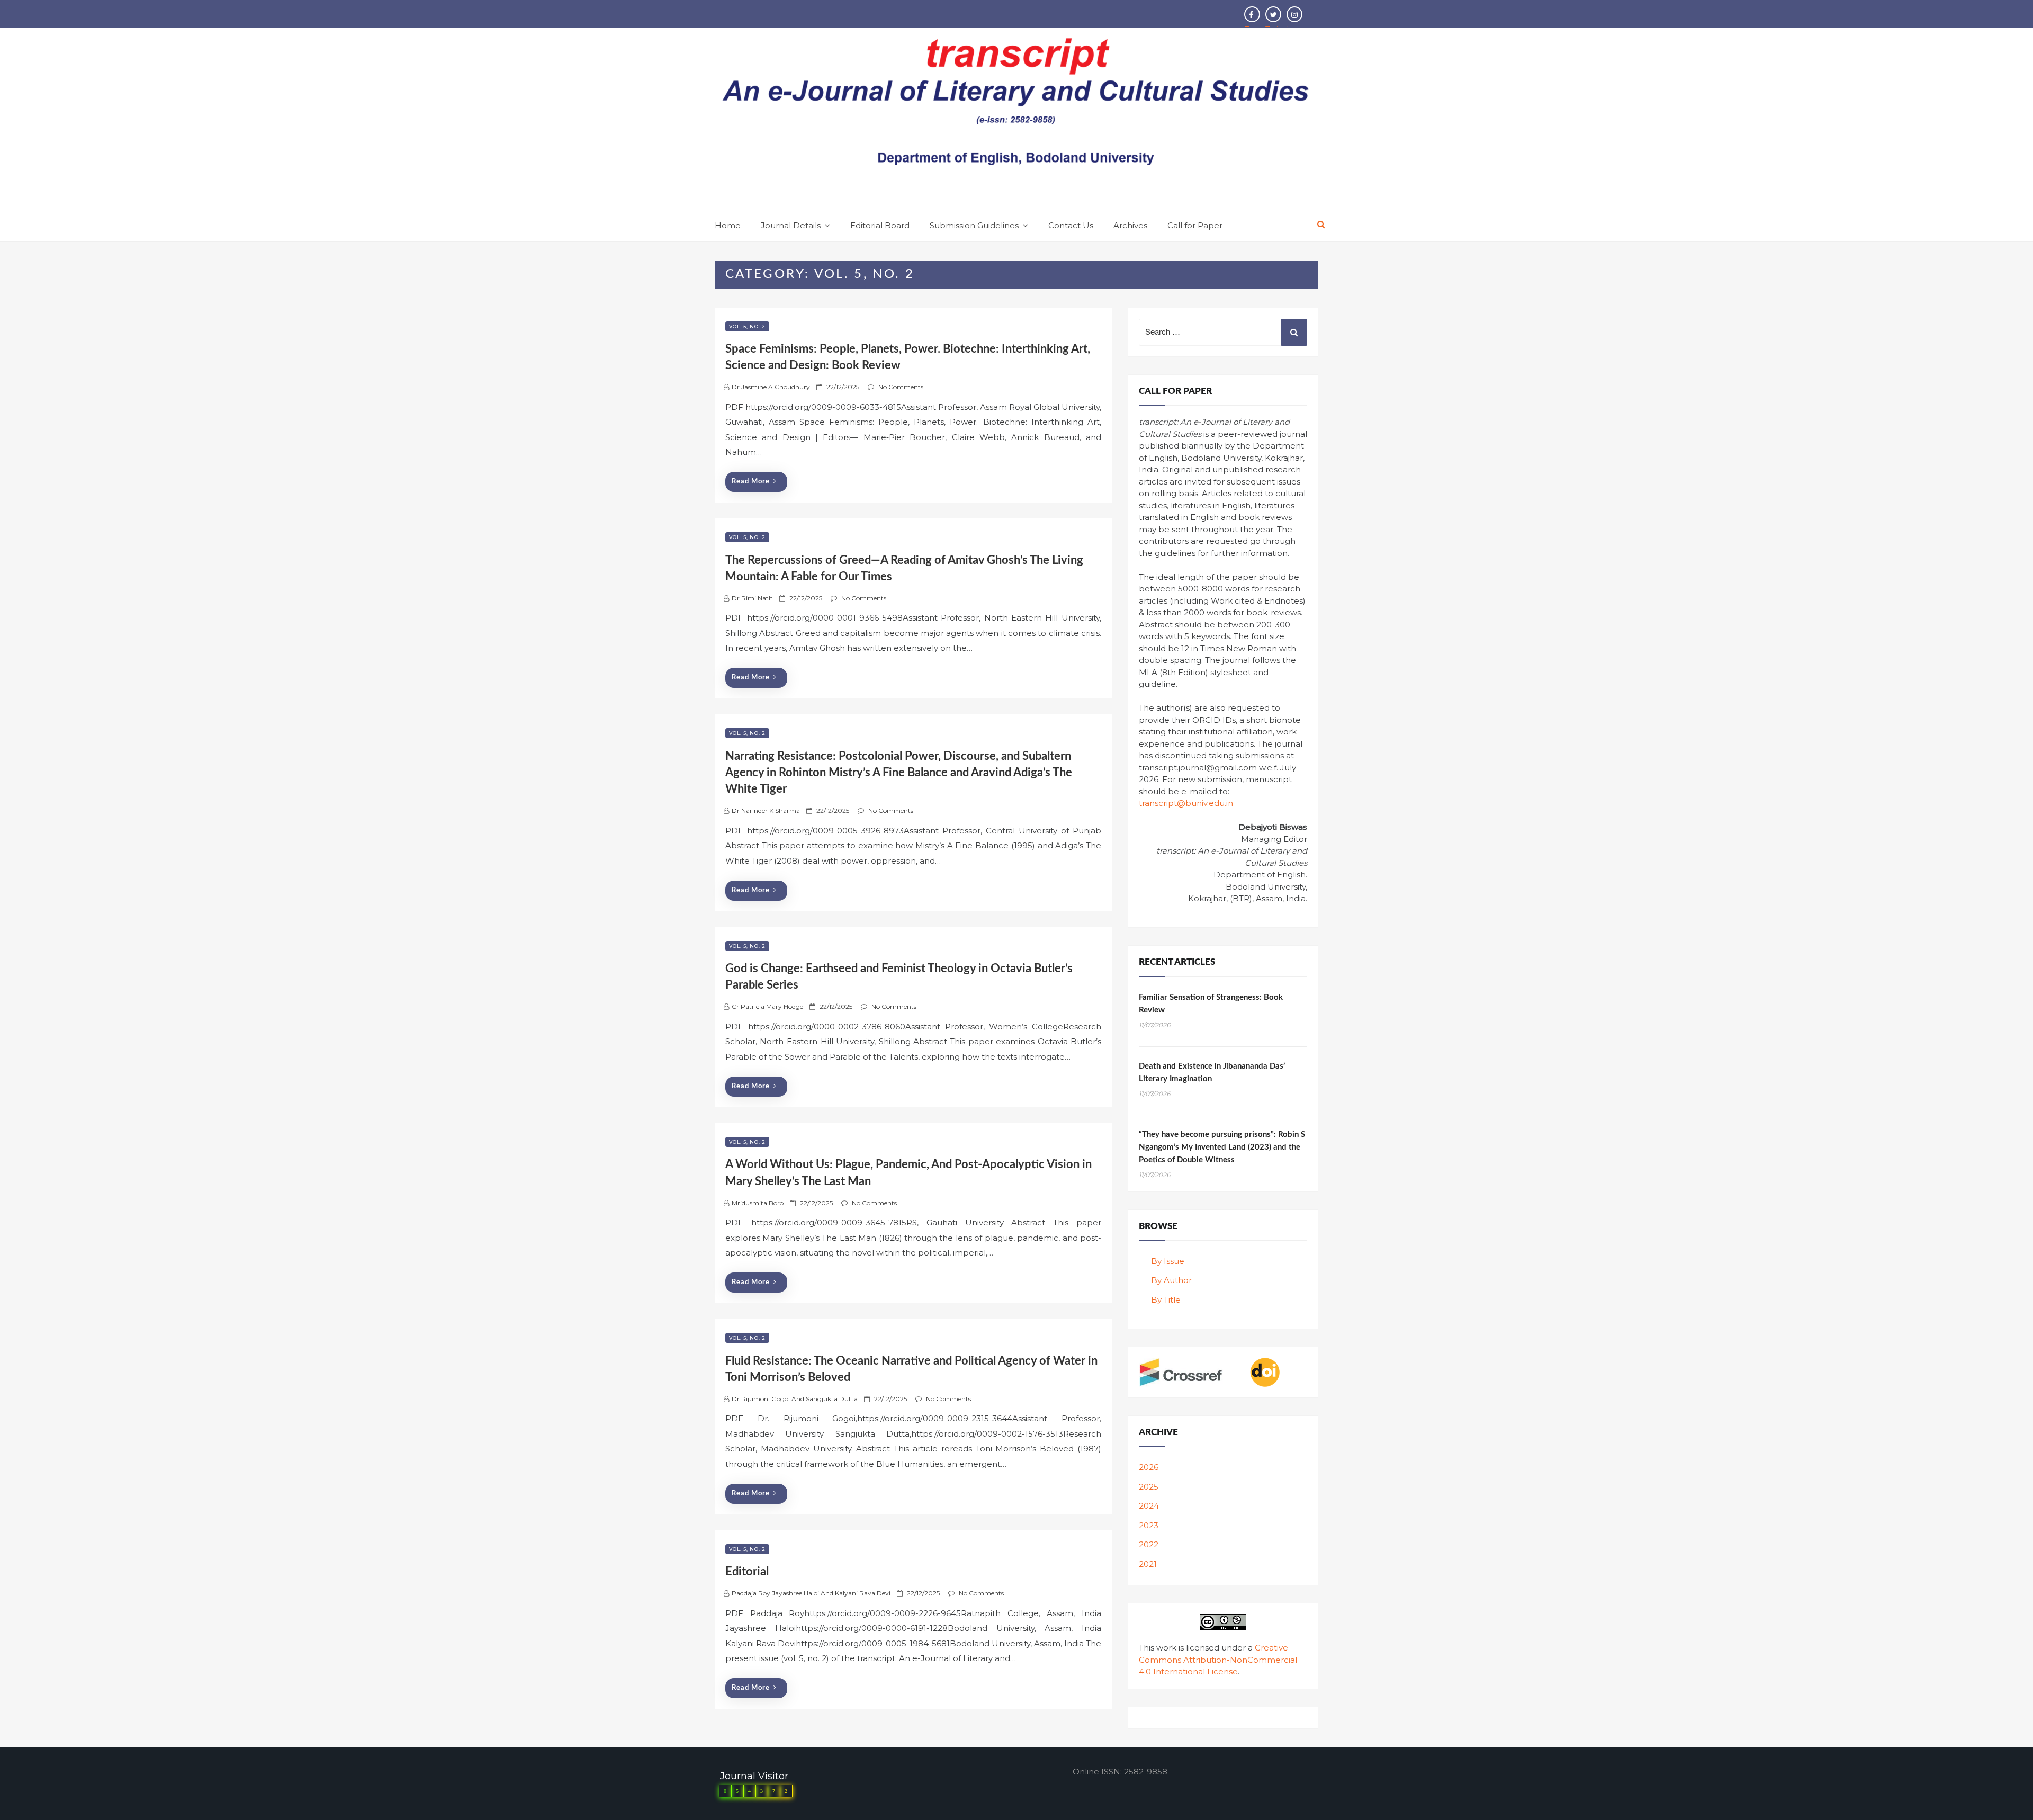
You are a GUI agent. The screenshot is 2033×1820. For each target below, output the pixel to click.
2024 (1149, 1506)
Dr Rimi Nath (752, 598)
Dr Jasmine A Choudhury (771, 387)
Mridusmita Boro (758, 1203)
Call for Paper (1195, 225)
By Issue (1168, 1261)
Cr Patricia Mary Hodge (767, 1006)
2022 (1149, 1544)
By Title (1166, 1300)
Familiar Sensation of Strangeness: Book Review (1211, 1004)
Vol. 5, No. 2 (747, 326)
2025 (1149, 1487)
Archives (1130, 225)
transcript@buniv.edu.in (1186, 803)
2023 (1149, 1525)
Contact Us (1071, 225)
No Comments (901, 387)
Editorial (747, 1572)
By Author (1171, 1280)
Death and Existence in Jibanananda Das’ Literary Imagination (1212, 1073)
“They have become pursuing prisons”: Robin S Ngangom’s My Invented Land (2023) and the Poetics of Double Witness (1222, 1147)
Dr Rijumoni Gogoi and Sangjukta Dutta (795, 1399)
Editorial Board (880, 225)
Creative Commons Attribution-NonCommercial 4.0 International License (1218, 1660)
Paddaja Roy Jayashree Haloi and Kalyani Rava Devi (811, 1593)
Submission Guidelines (974, 225)
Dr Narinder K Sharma (766, 810)
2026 (1149, 1467)
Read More (751, 482)
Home (728, 225)
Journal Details (791, 225)
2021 (1148, 1564)
